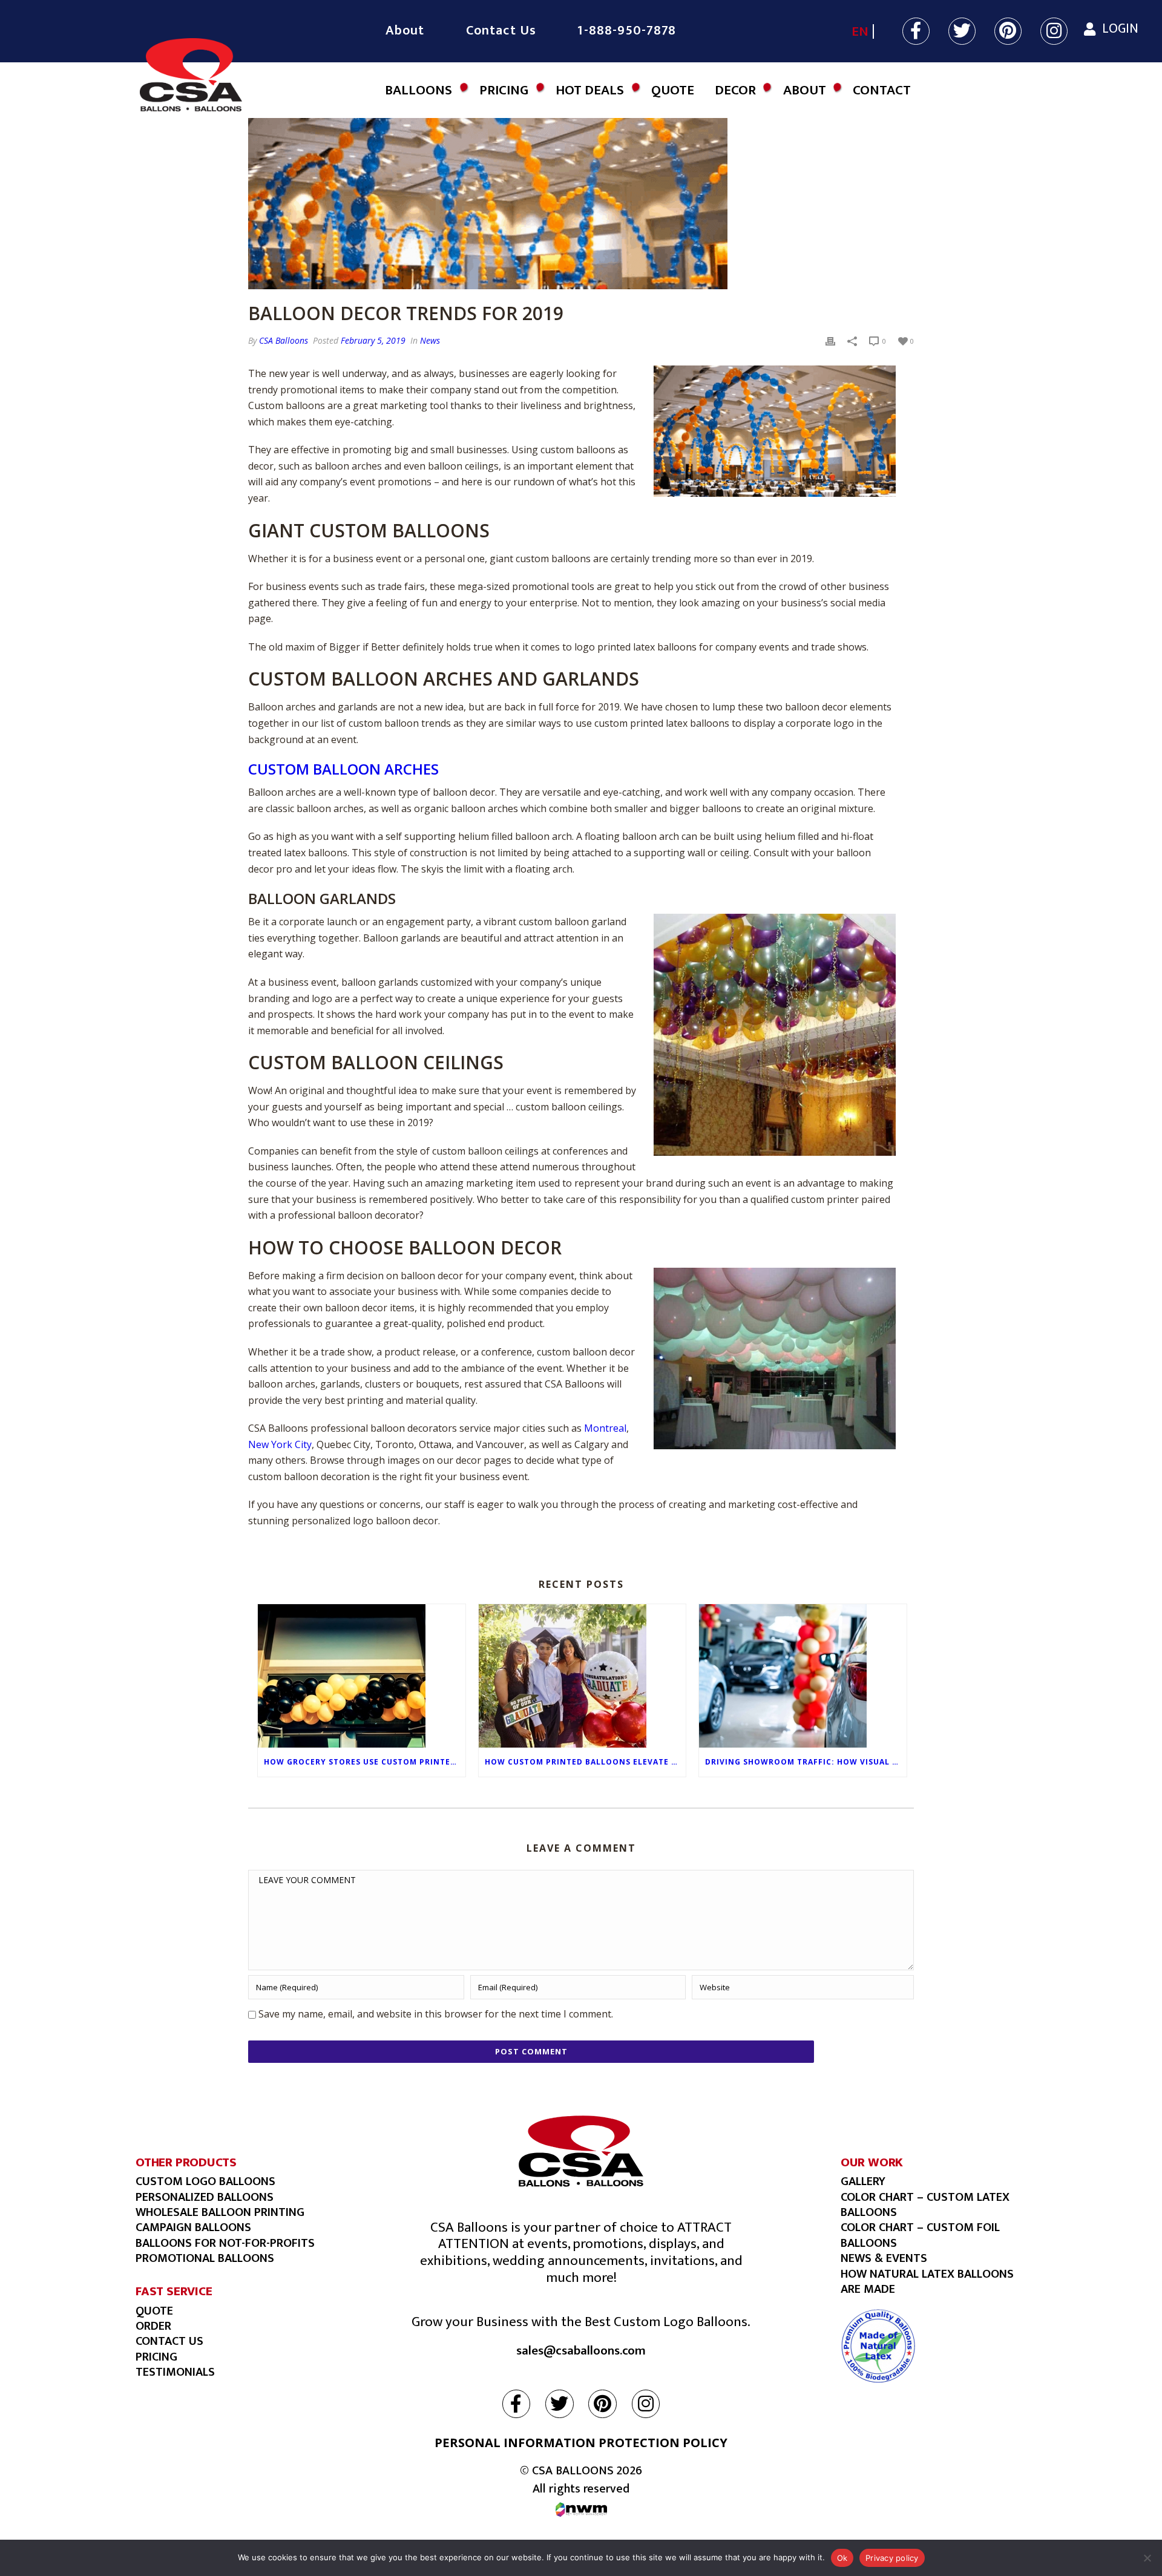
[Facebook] (917, 33)
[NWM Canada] (581, 2510)
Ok (842, 2558)
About (405, 31)
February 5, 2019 (373, 340)
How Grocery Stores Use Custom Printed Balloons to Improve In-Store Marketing (365, 1762)
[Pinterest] (1009, 33)
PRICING (156, 2357)
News (430, 340)
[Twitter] (963, 33)
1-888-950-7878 (626, 31)
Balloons (419, 90)
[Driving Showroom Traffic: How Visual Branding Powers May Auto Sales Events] (803, 1676)
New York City (280, 1444)
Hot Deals (590, 90)
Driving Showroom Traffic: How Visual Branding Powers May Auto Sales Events (806, 1762)
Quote (673, 90)
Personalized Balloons (205, 2197)
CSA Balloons (284, 340)
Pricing (504, 90)
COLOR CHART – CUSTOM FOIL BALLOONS (920, 2235)
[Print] (830, 340)
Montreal (605, 1428)
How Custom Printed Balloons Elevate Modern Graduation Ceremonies (586, 1762)
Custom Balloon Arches (343, 769)
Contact (882, 90)
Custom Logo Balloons (205, 2181)
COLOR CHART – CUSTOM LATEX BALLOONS (925, 2205)
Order (153, 2326)
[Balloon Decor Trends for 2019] (581, 198)
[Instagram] (1054, 33)
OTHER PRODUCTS (186, 2162)
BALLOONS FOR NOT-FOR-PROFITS (225, 2243)
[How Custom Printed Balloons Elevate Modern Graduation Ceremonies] (583, 1676)
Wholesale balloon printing (220, 2212)
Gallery (863, 2181)
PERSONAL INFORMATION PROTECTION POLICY (581, 2443)
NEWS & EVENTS (884, 2258)
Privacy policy (892, 2558)
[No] (1147, 2558)
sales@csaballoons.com (581, 2351)
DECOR (735, 90)
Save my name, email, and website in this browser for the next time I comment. (436, 2014)
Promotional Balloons (205, 2258)
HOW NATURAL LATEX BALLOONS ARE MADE (927, 2282)
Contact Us (501, 31)
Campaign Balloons (193, 2227)
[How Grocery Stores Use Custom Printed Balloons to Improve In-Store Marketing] (362, 1676)
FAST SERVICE (174, 2291)
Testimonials (175, 2372)
